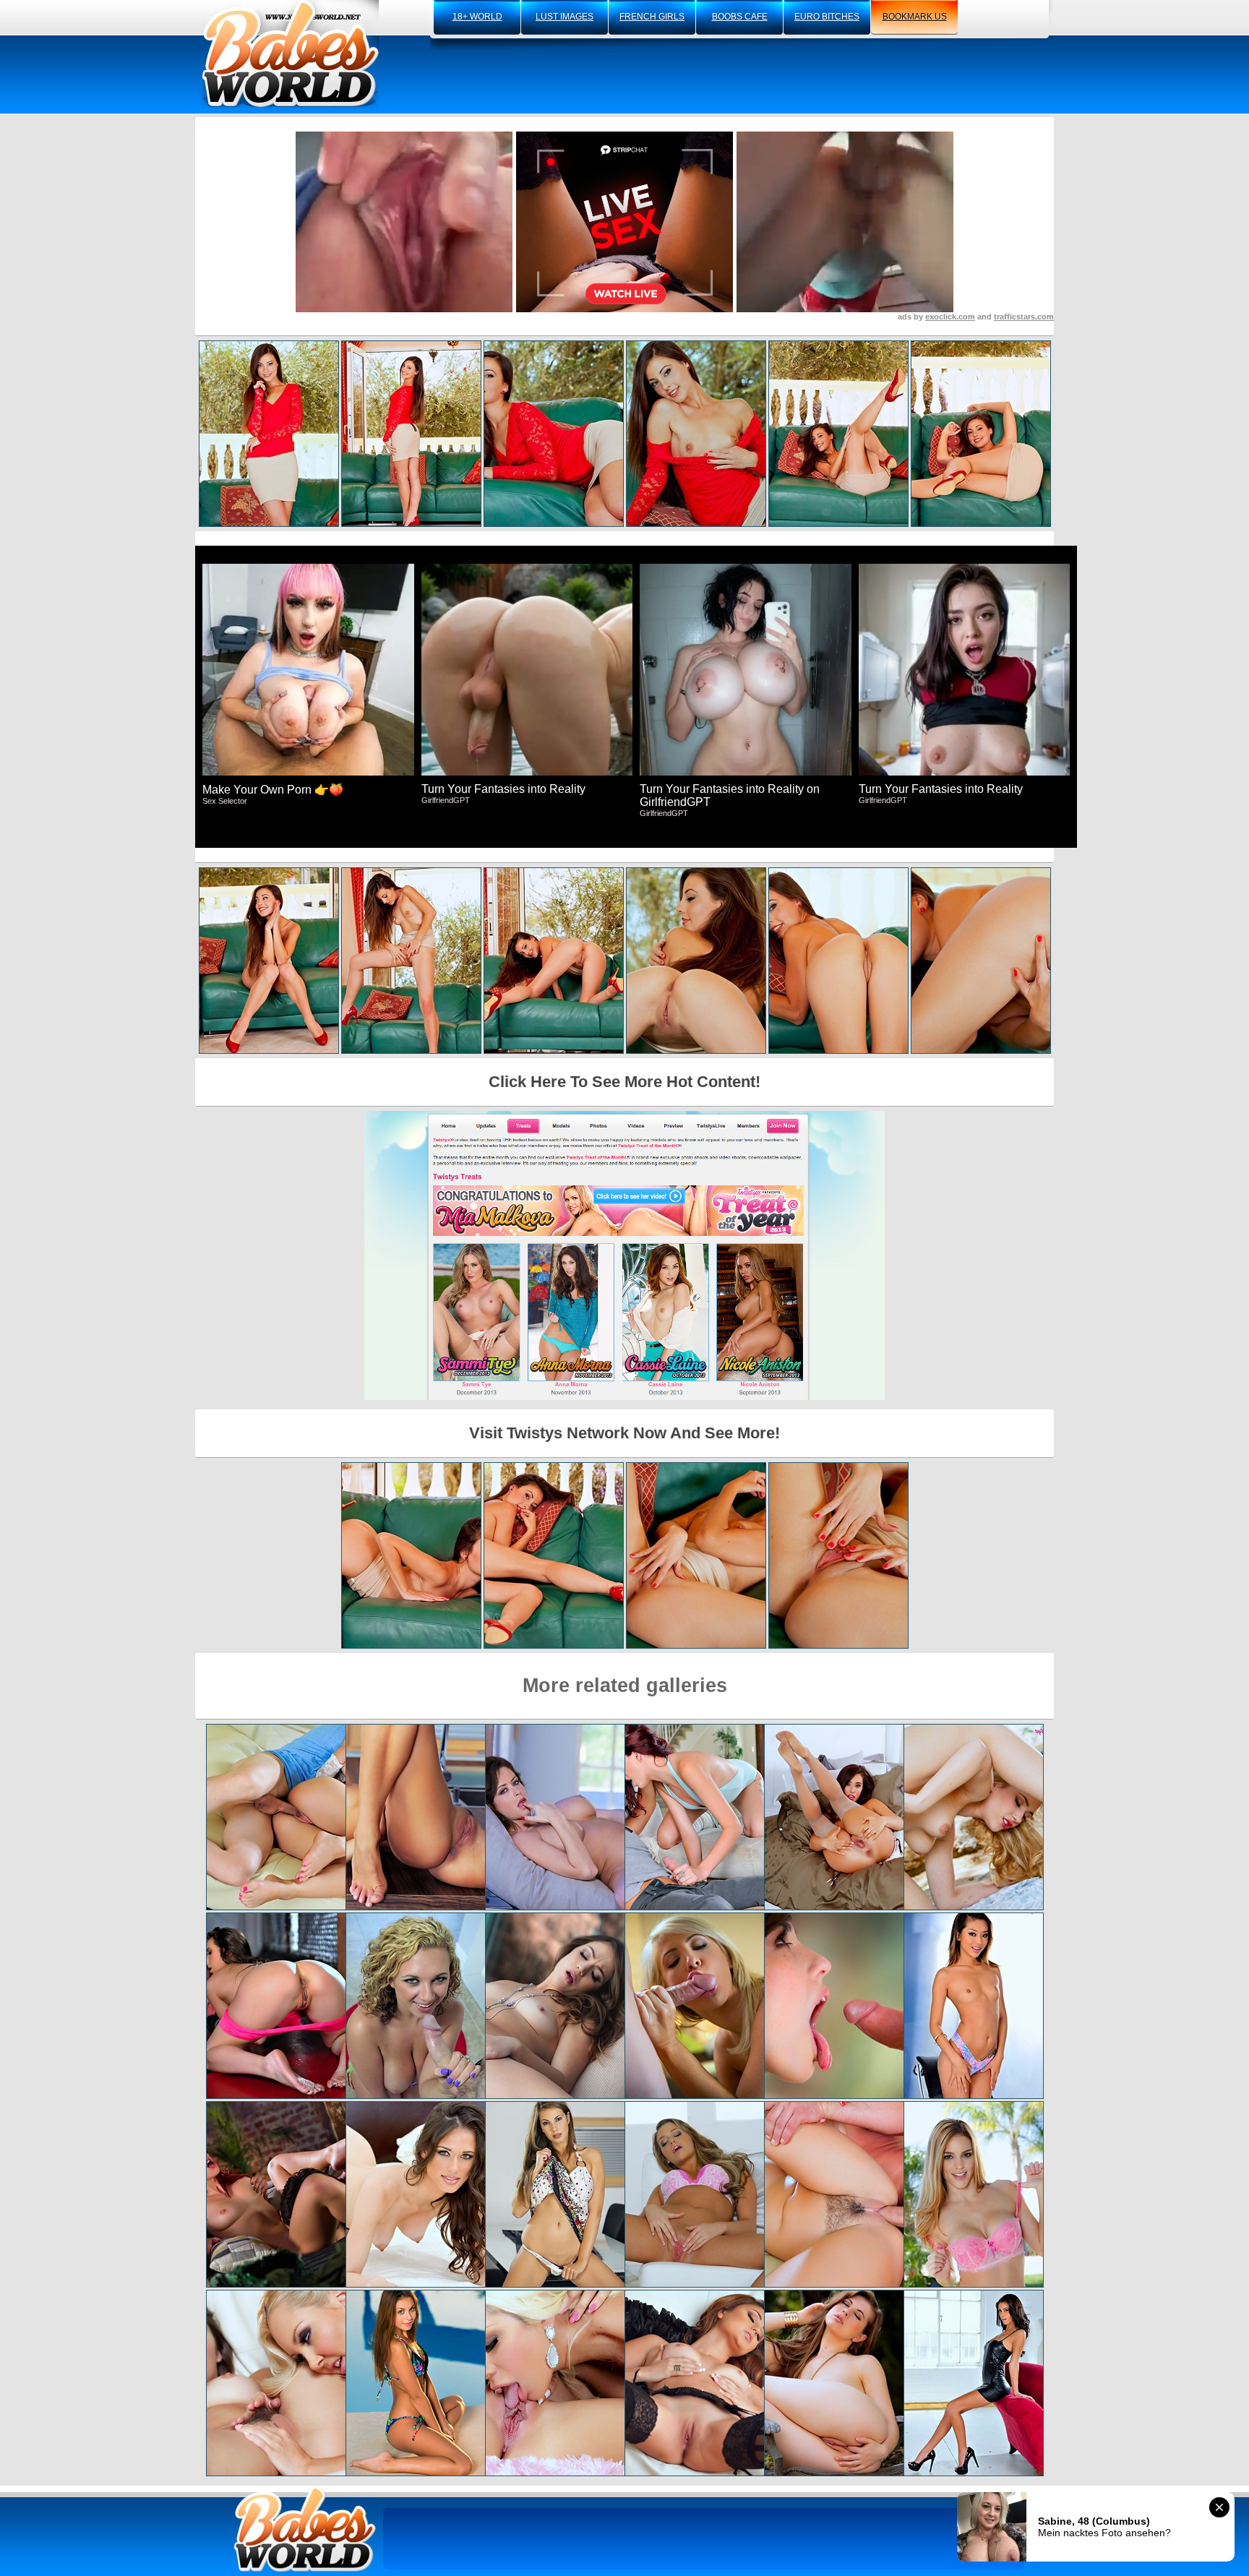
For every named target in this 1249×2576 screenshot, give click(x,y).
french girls (652, 17)
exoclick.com (950, 317)
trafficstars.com (1024, 317)
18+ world (477, 17)
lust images (565, 17)
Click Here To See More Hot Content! (624, 1082)
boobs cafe (740, 17)
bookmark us (915, 17)
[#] (305, 2529)
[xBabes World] (290, 54)
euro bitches (827, 17)
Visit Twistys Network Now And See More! (624, 1433)
